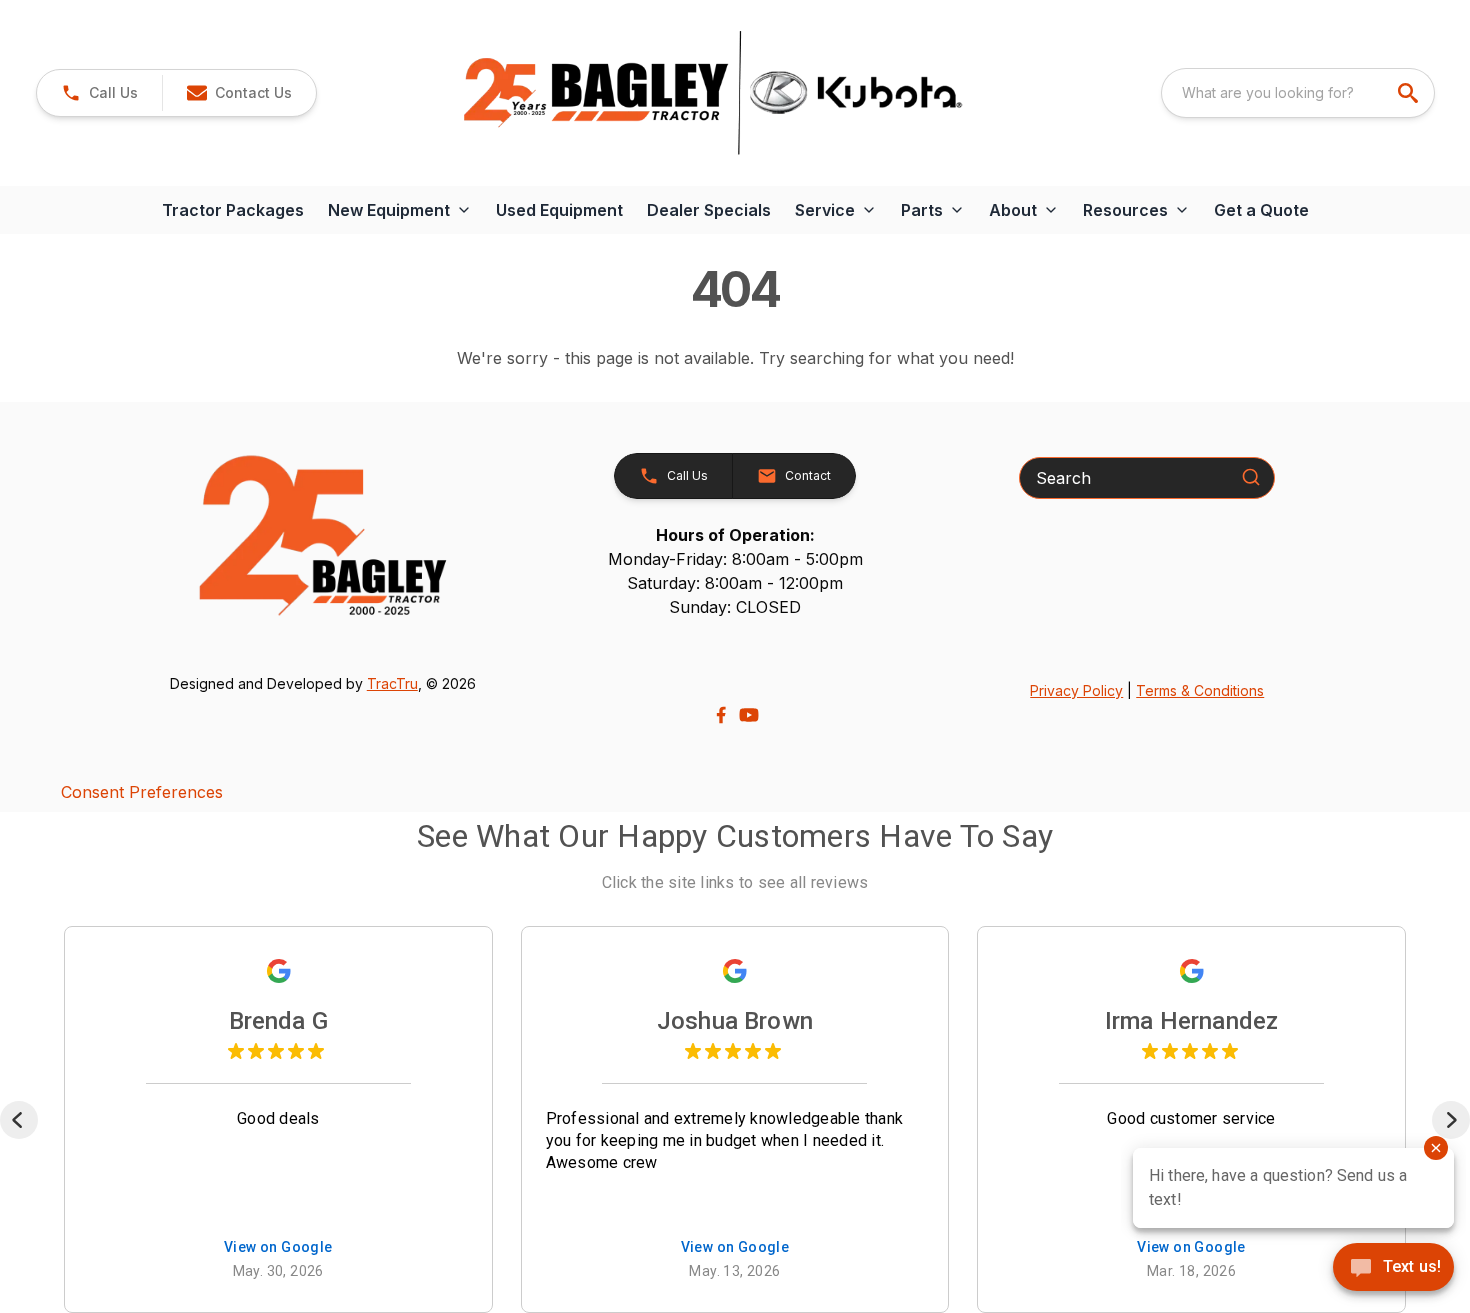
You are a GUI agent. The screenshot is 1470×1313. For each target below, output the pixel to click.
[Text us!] (1393, 1269)
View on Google (278, 1247)
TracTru (392, 683)
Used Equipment (559, 210)
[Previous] (19, 1120)
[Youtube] (749, 715)
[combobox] (1298, 93)
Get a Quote (1261, 210)
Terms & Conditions (1200, 690)
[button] (99, 93)
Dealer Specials (709, 210)
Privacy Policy (1076, 690)
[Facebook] (721, 715)
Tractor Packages (233, 210)
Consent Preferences (142, 792)
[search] (1410, 93)
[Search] (1251, 477)
